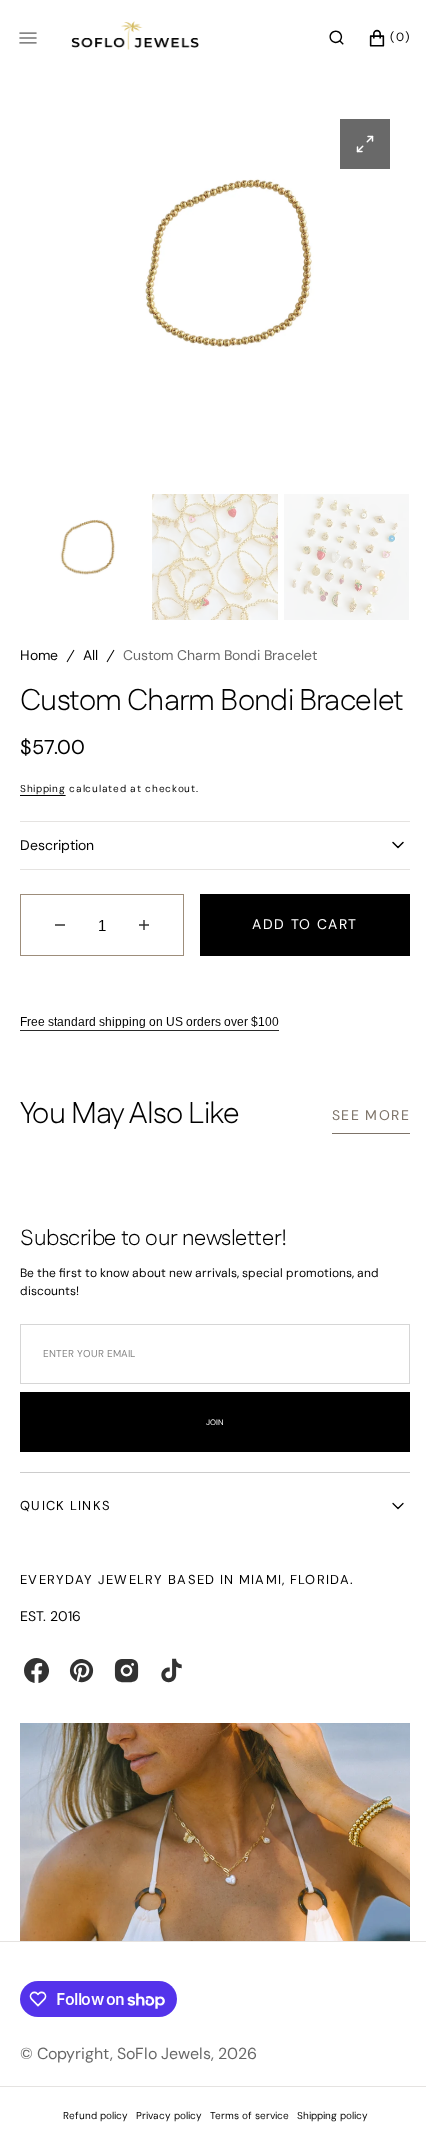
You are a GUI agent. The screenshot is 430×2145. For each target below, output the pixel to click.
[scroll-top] (369, 2099)
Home (39, 655)
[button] (321, 38)
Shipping (43, 820)
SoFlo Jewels (164, 2077)
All (90, 655)
